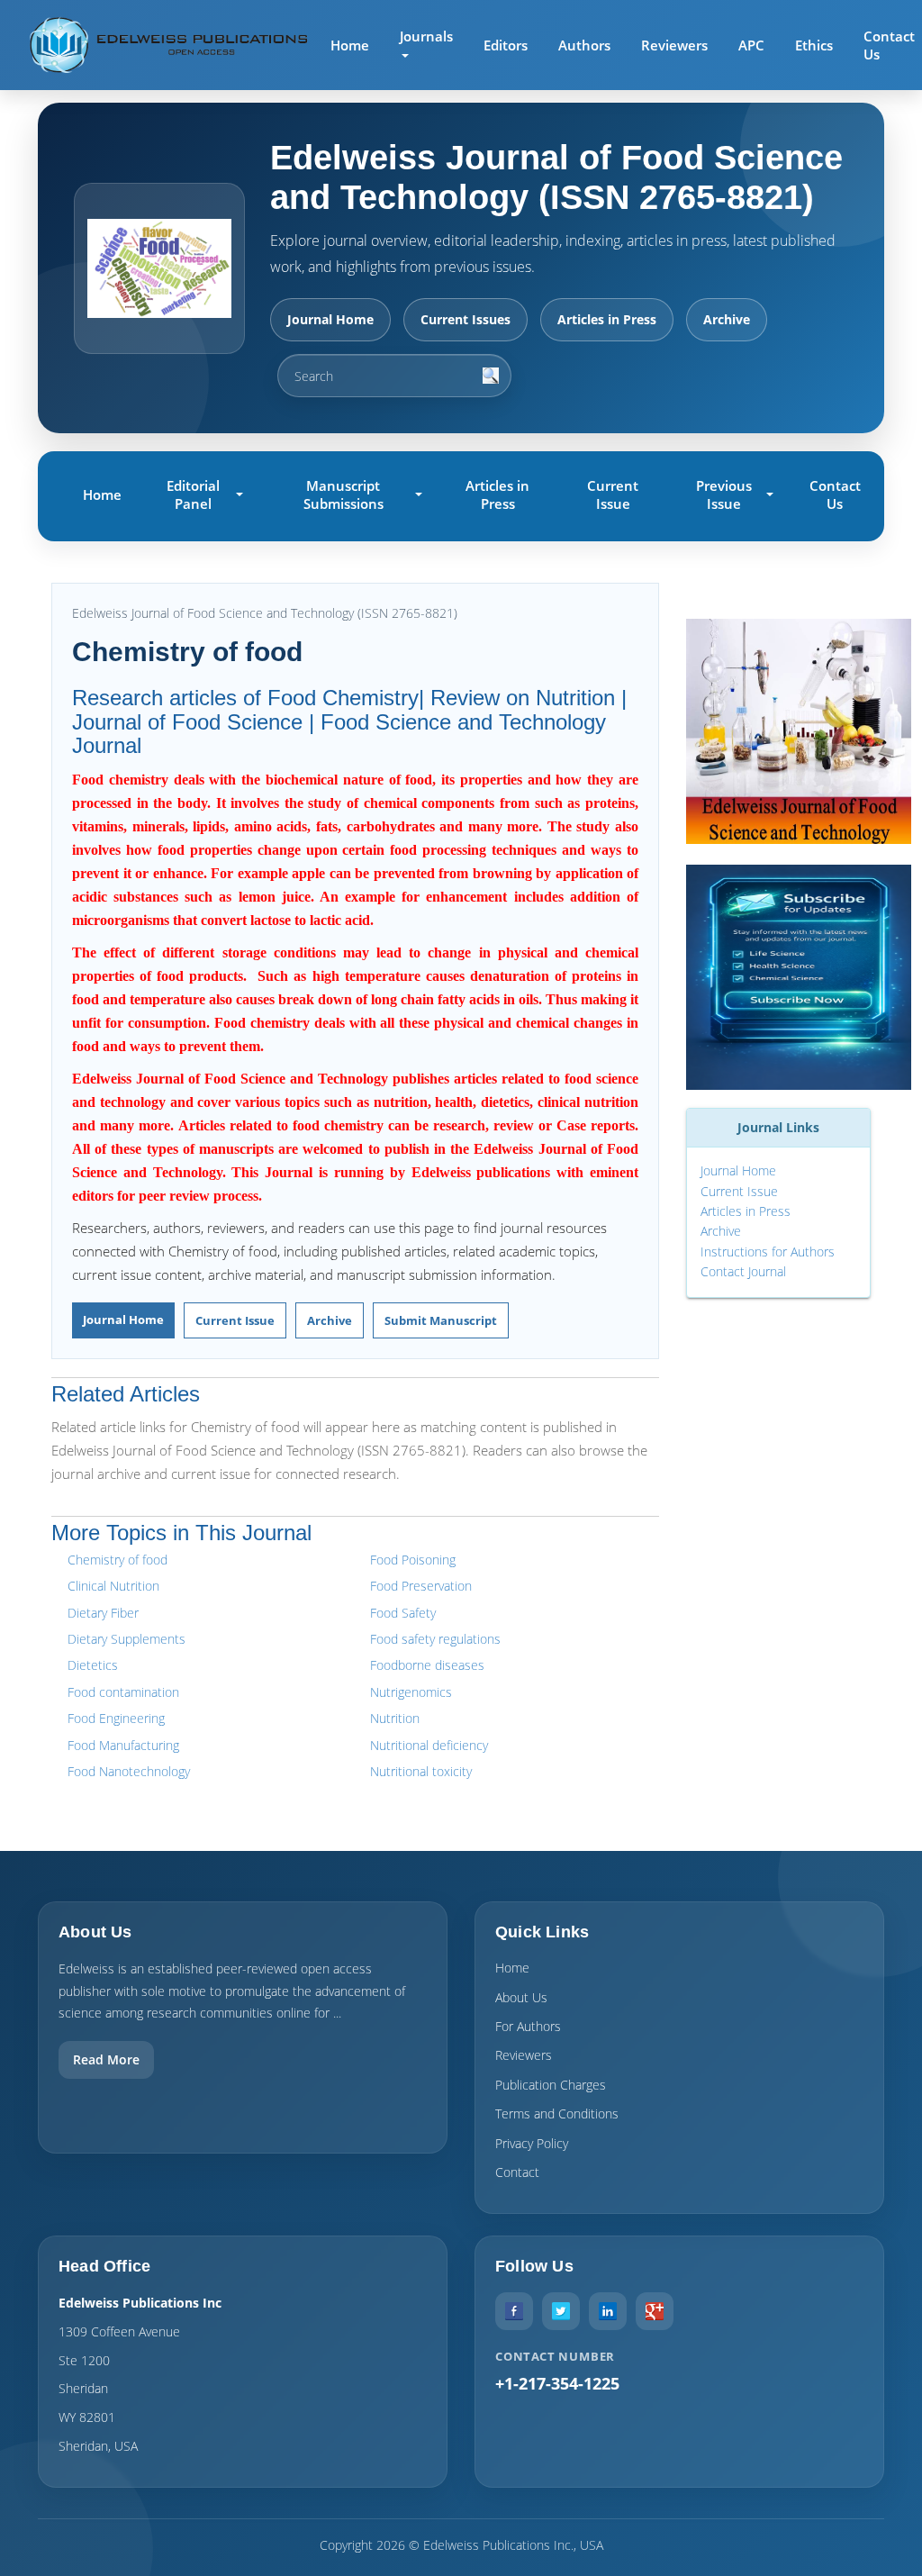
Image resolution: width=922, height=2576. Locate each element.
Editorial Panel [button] (193, 494)
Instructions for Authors (768, 1252)
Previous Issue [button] (724, 494)
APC (751, 45)
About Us (521, 1997)
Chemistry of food (118, 1560)
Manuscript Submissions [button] (343, 494)
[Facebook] (514, 2311)
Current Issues (466, 319)
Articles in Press (607, 319)
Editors (506, 45)
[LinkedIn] (608, 2311)
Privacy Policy (532, 2143)
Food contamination (123, 1692)
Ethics (814, 45)
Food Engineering (116, 1718)
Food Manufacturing (123, 1745)
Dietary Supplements (127, 1639)
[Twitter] (561, 2311)
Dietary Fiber (103, 1613)
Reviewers (674, 45)
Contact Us (835, 494)
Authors (584, 45)
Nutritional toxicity (421, 1771)
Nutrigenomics (411, 1692)
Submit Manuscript (441, 1320)
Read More (106, 2059)
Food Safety (403, 1613)
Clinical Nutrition (113, 1586)
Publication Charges (551, 2085)
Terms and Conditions (557, 2113)
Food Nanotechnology (129, 1771)
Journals (426, 36)
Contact (517, 2172)
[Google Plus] (655, 2311)
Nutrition (395, 1718)
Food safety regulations (435, 1639)
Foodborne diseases (427, 1665)
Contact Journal (743, 1271)
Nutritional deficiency (429, 1745)
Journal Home (330, 319)
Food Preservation (421, 1586)
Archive (727, 319)
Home (350, 45)
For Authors (528, 2026)
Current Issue (613, 494)
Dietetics (93, 1665)
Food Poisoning (413, 1560)
